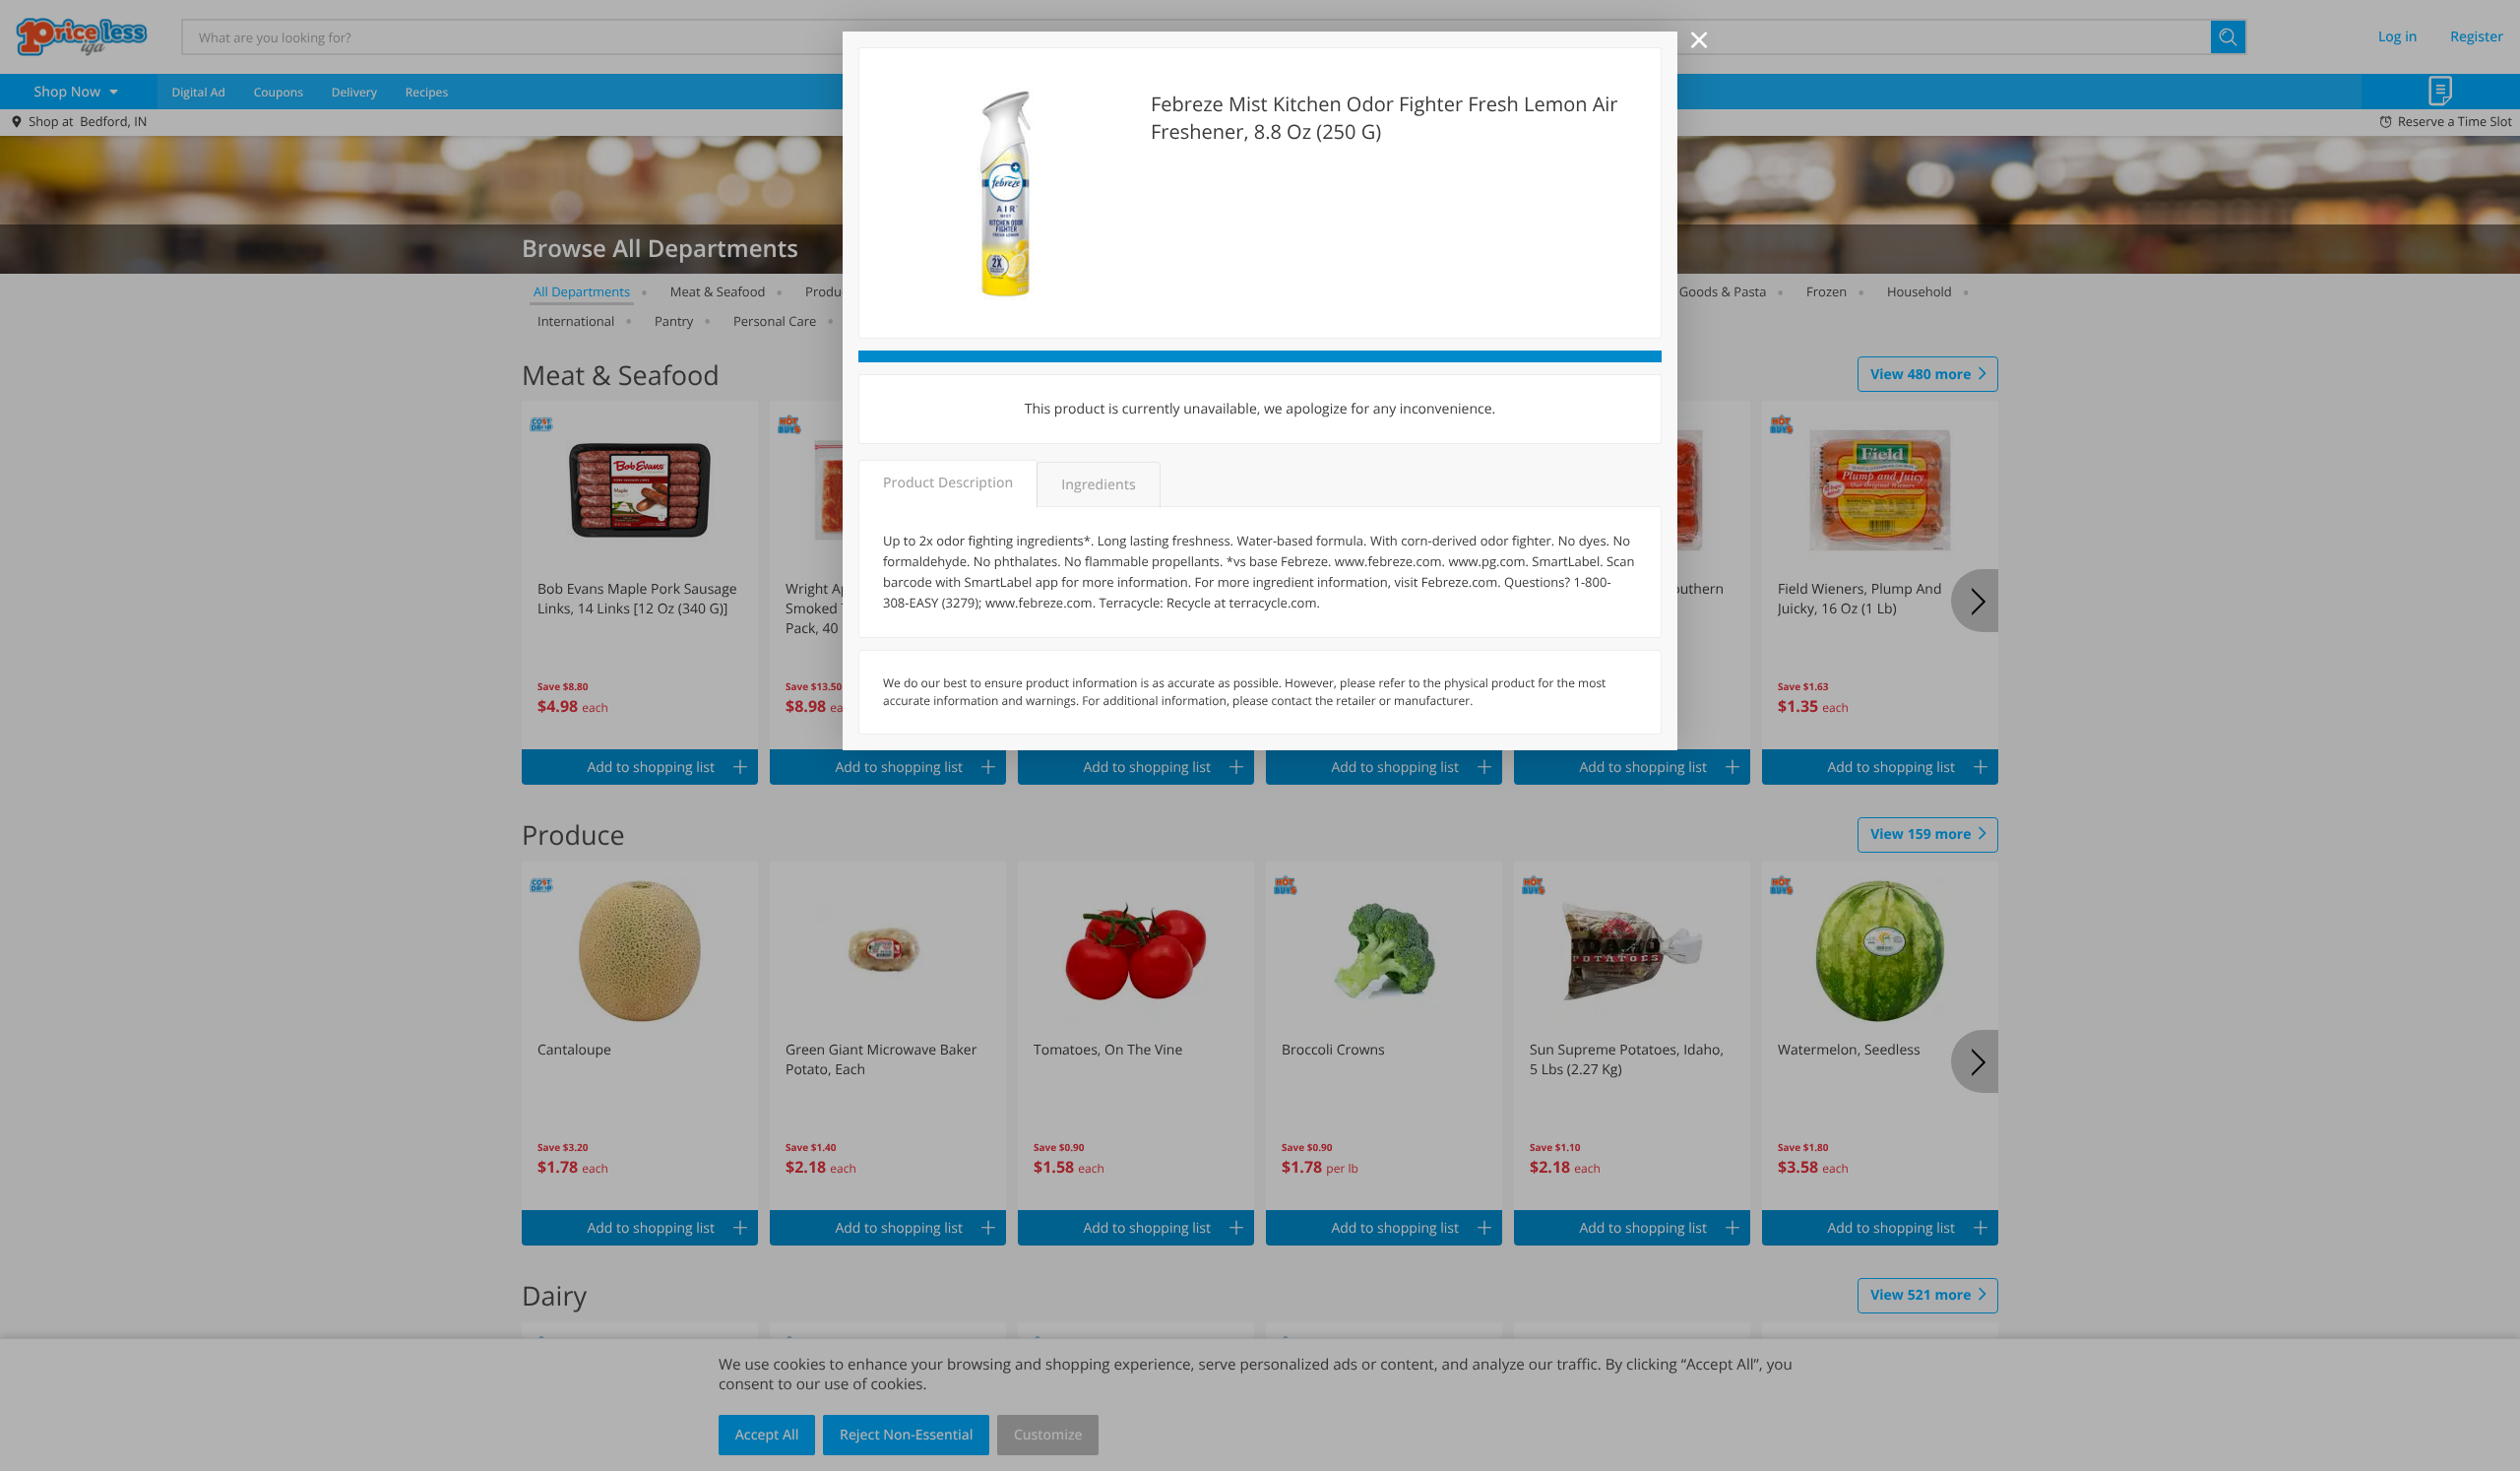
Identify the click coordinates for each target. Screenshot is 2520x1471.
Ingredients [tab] (1098, 485)
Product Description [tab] (948, 483)
